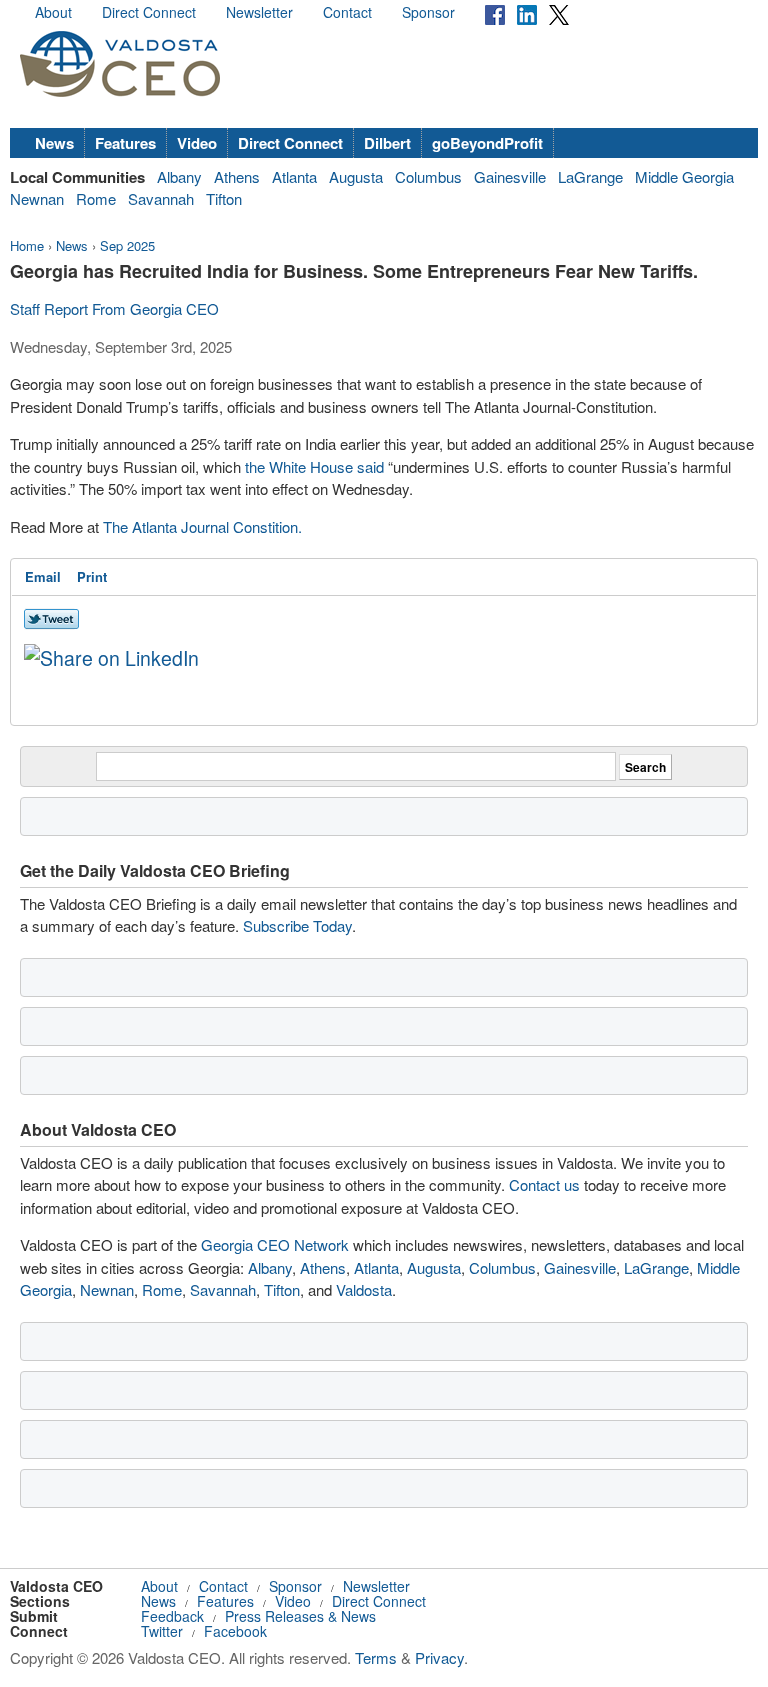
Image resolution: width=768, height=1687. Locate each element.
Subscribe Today (297, 925)
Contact (347, 12)
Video (197, 143)
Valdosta (364, 1289)
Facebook (235, 1631)
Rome (96, 198)
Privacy (439, 1657)
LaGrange (590, 176)
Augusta (356, 176)
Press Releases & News (300, 1616)
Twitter (162, 1631)
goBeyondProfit (487, 143)
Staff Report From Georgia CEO (114, 308)
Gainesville (510, 176)
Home (27, 245)
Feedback (172, 1616)
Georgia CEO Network (275, 1244)
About (53, 12)
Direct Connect (149, 12)
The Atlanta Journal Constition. (202, 526)
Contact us (544, 1184)
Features (125, 143)
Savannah (161, 198)
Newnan (37, 198)
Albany (179, 176)
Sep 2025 (127, 245)
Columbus (428, 176)
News (54, 143)
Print (92, 576)
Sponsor (428, 12)
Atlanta (294, 176)
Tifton (224, 198)
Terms (376, 1657)
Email (43, 576)
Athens (237, 176)
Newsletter (259, 12)
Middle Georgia (684, 176)
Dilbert (387, 143)
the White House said (314, 466)
